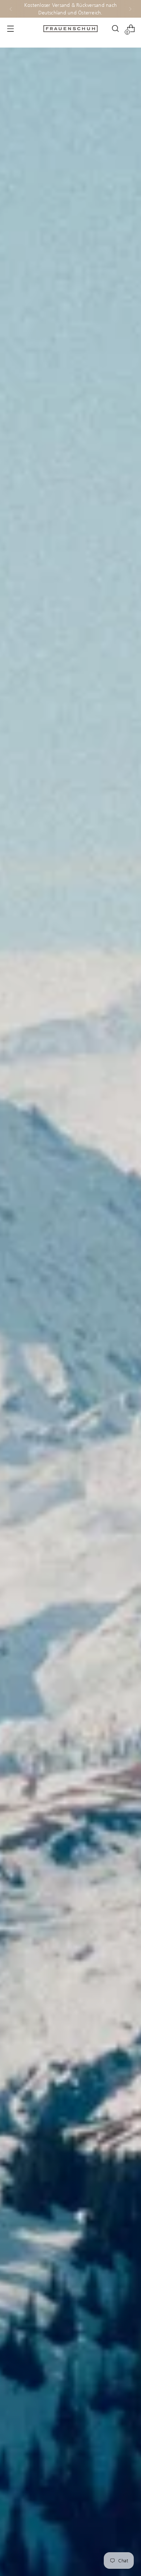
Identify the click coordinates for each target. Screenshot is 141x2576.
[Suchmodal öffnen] (115, 29)
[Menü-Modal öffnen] (10, 29)
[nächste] (130, 9)
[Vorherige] (11, 9)
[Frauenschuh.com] (70, 29)
